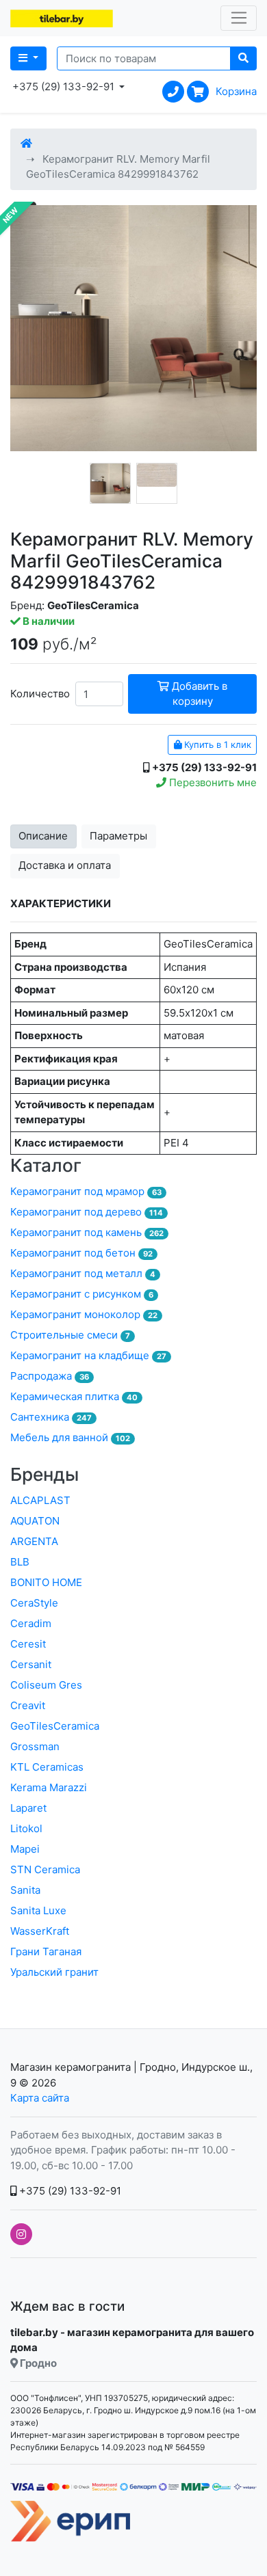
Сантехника (51, 1417)
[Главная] (26, 143)
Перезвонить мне (212, 782)
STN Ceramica (45, 1869)
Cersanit (31, 1664)
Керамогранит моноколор (84, 1314)
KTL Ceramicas (47, 1767)
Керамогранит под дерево (87, 1212)
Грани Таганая (46, 1951)
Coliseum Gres (46, 1685)
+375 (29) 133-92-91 (69, 2191)
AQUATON (35, 1521)
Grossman (35, 1746)
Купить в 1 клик (216, 744)
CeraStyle (34, 1603)
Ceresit (28, 1644)
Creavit (28, 1705)
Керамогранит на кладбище (88, 1355)
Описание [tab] (43, 836)
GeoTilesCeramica (55, 1726)
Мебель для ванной (70, 1437)
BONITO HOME (46, 1582)
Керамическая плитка (74, 1396)
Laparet (28, 1808)
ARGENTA (34, 1541)
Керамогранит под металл (83, 1273)
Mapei (25, 1849)
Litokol (26, 1828)
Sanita (25, 1890)
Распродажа (50, 1376)
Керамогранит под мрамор (86, 1191)
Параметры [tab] (118, 836)
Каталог (46, 1165)
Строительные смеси (70, 1335)
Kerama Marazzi (49, 1787)
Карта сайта (40, 2098)
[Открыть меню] (239, 18)
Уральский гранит (54, 1972)
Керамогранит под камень (87, 1232)
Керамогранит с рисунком (82, 1294)
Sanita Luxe (38, 1910)
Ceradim (31, 1623)
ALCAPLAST (40, 1500)
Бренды (44, 1474)
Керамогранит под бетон (81, 1253)
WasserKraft (40, 1931)
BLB (20, 1562)
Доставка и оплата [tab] (65, 865)
